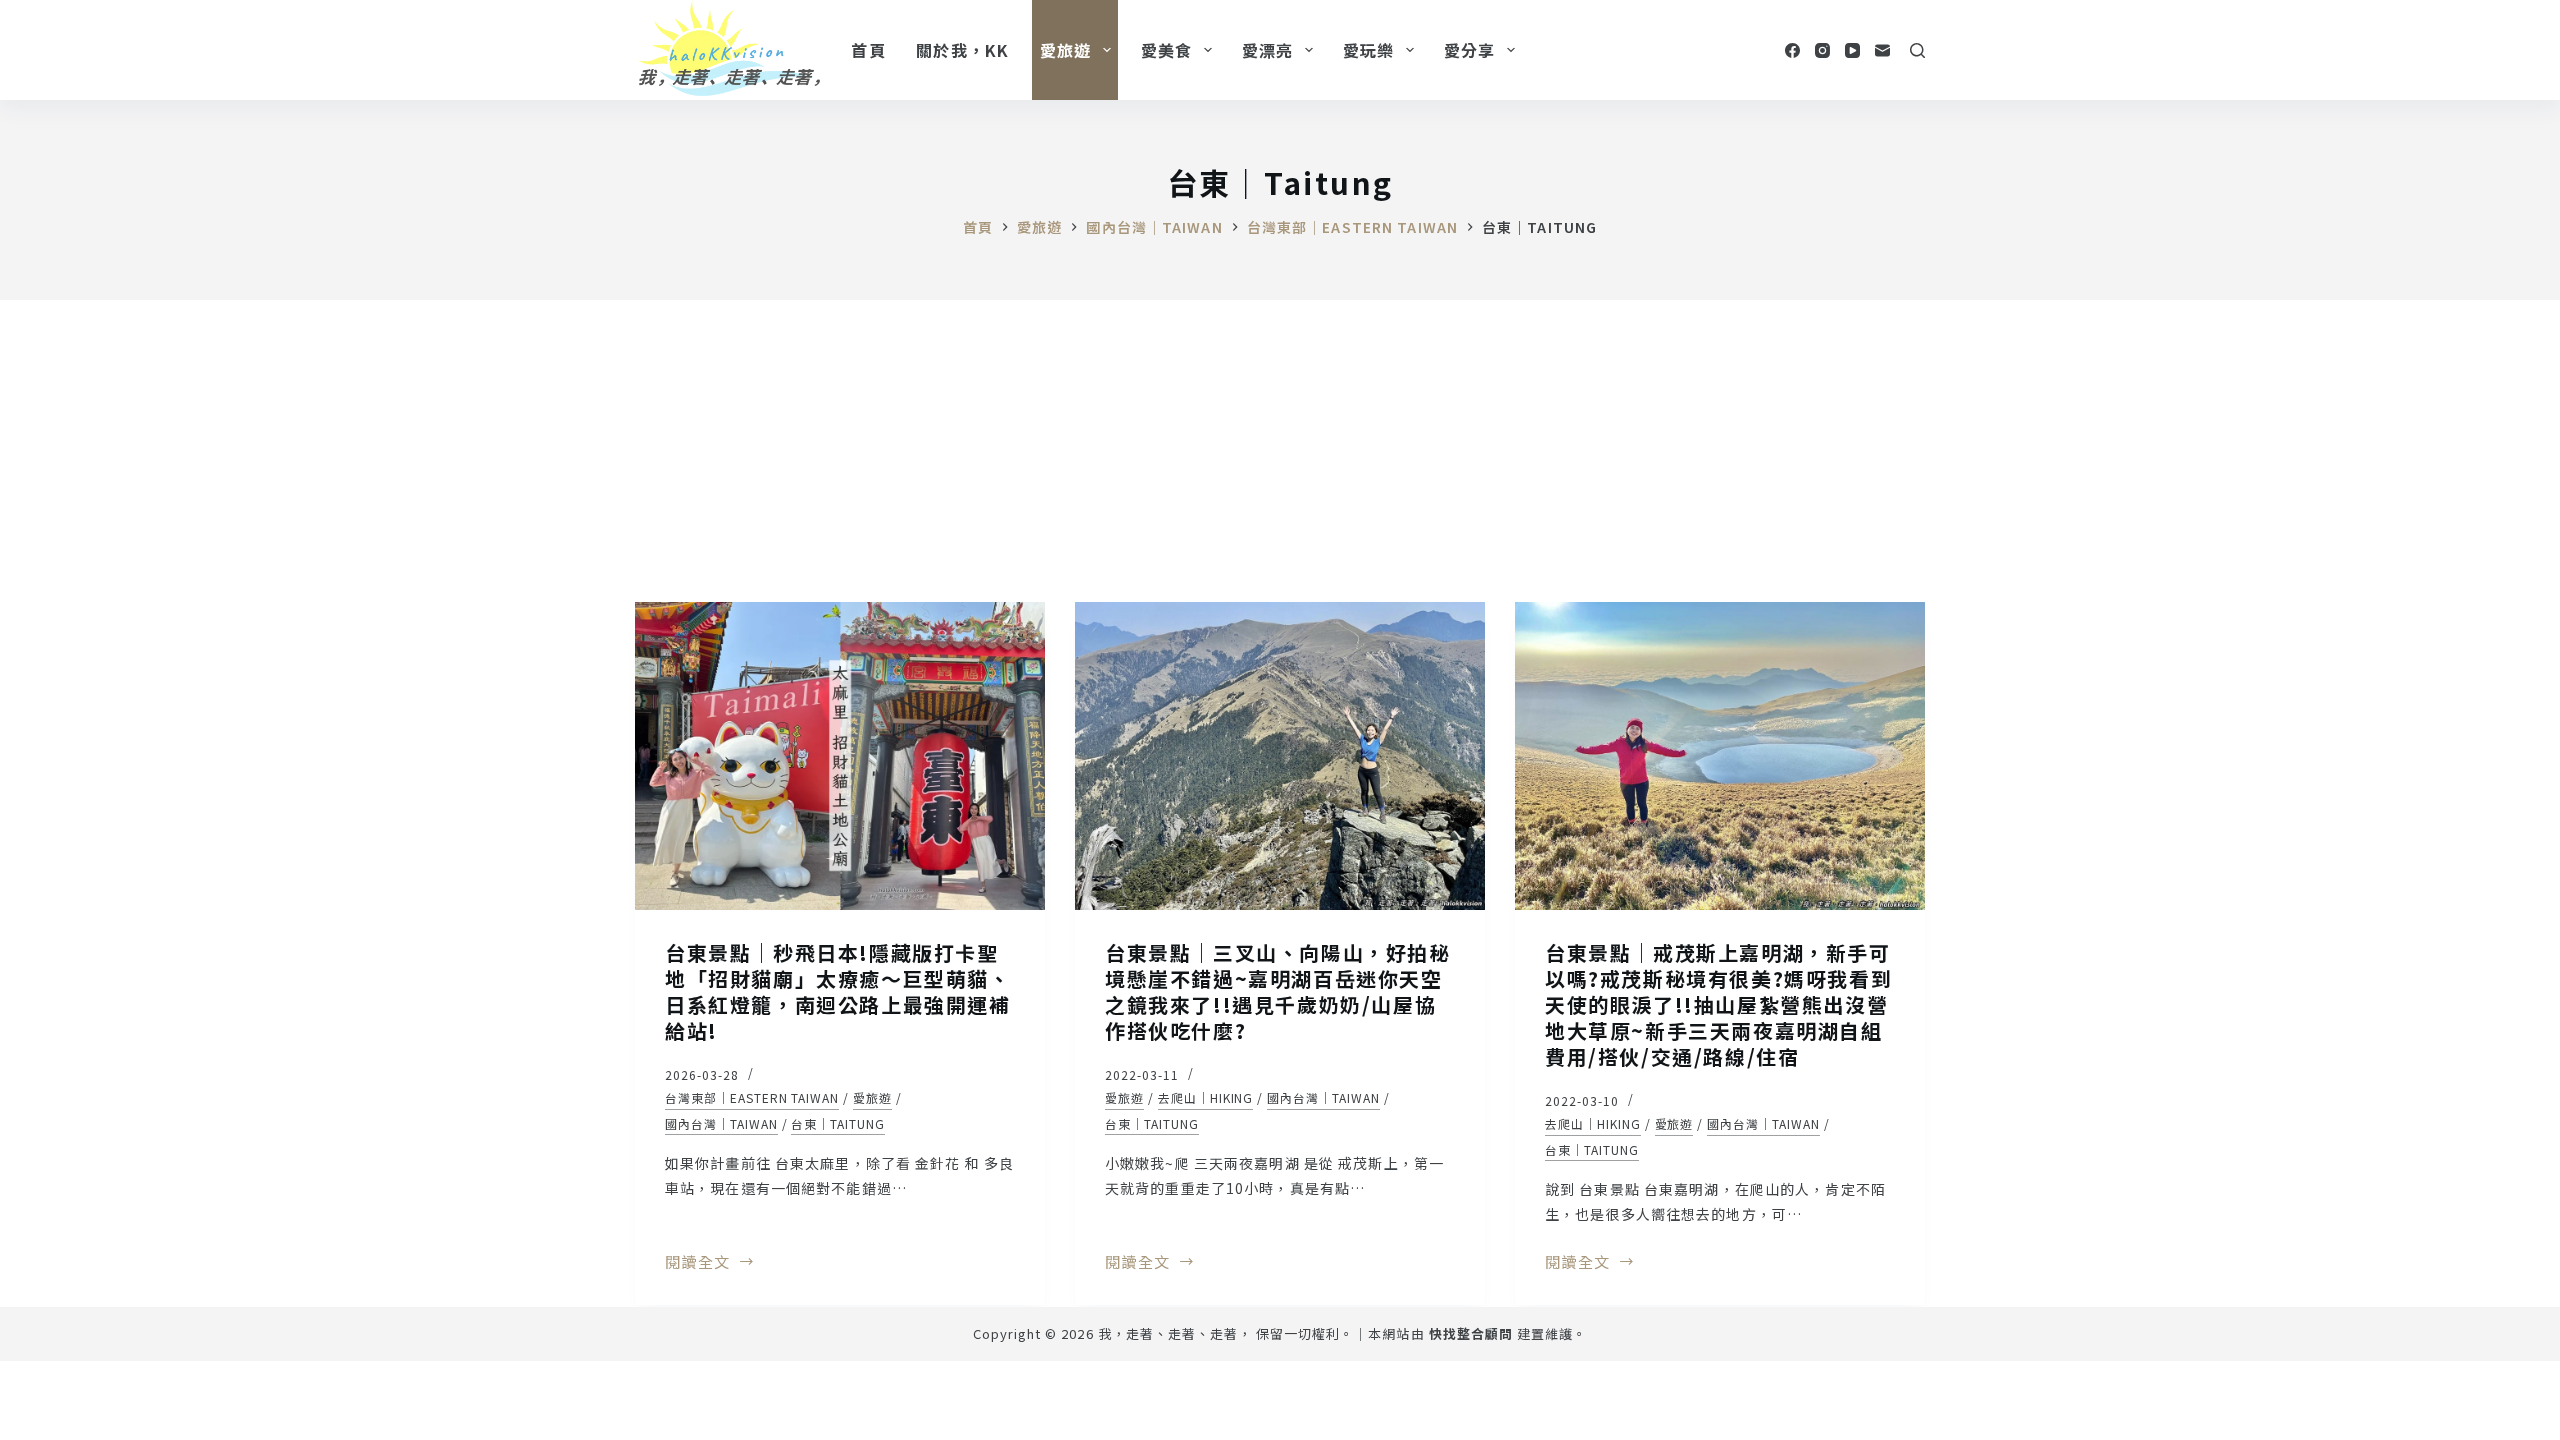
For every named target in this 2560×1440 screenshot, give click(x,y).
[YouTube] (1852, 50)
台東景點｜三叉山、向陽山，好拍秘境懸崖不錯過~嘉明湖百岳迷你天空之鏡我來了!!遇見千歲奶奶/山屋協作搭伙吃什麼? (1278, 991)
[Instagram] (1822, 50)
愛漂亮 (1268, 50)
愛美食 (1167, 50)
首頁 (868, 50)
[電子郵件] (1882, 50)
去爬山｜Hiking (1206, 1097)
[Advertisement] (1280, 450)
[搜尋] (1917, 50)
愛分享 (1470, 50)
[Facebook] (1792, 50)
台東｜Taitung (838, 1123)
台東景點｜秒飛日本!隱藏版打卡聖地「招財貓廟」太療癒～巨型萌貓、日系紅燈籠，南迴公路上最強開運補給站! (838, 991)
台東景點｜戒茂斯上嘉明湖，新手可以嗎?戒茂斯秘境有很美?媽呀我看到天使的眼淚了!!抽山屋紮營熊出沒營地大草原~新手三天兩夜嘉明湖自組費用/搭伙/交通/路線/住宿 (1718, 1004)
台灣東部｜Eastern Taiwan (752, 1097)
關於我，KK (963, 50)
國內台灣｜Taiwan (721, 1123)
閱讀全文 (697, 1263)
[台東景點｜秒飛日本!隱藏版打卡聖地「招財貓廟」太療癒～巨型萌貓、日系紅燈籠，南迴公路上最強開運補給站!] (840, 756)
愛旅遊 (1066, 50)
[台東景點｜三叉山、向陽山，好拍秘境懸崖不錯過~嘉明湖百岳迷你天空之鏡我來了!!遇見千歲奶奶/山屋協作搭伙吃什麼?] (1280, 756)
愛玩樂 (1369, 50)
